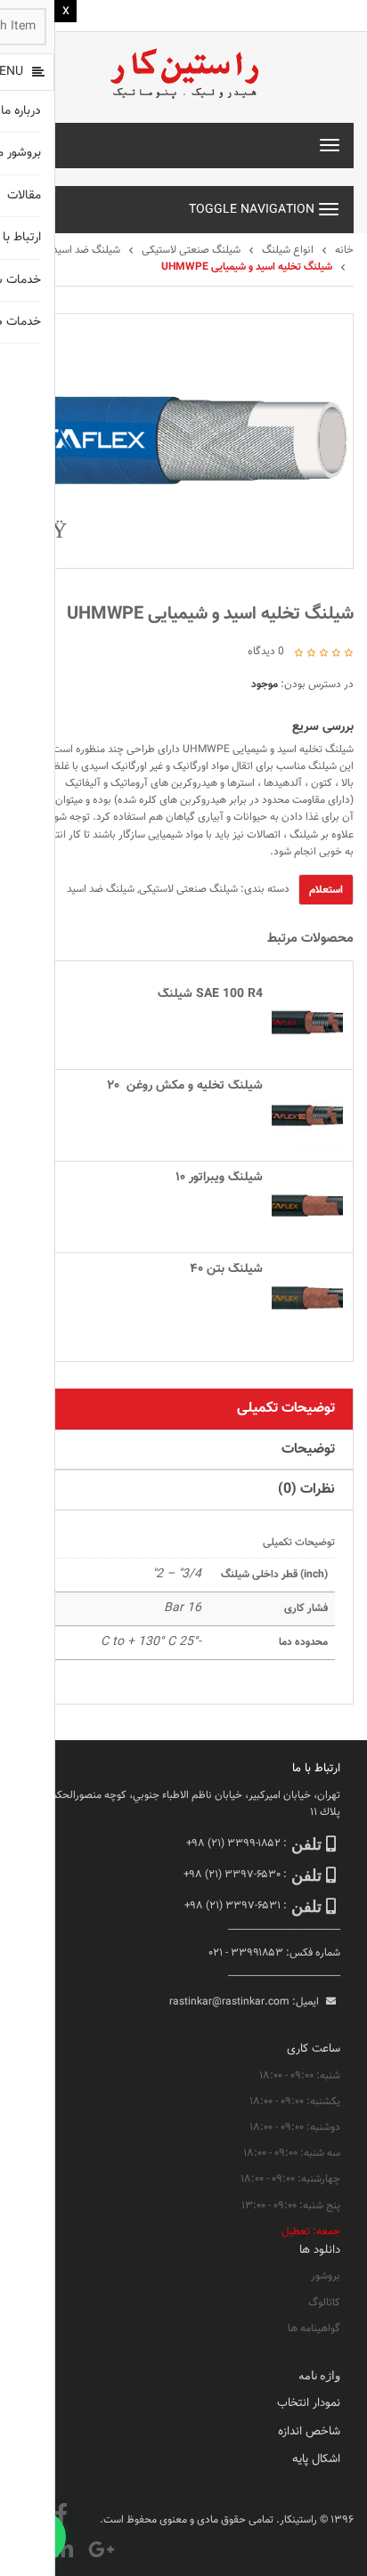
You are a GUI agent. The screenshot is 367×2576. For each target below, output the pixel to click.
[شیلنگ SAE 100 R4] (307, 1024)
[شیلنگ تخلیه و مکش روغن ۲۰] (307, 1115)
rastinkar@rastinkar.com (229, 2002)
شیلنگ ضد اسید (86, 250)
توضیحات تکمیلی (286, 1409)
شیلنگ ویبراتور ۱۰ (219, 1178)
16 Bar (183, 1608)
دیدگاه (266, 652)
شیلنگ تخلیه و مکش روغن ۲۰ (185, 1086)
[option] (183, 441)
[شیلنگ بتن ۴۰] (307, 1299)
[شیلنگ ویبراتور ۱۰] (307, 1207)
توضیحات (308, 1450)
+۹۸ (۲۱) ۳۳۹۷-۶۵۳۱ (232, 1906)
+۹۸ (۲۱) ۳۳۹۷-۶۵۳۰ (232, 1875)
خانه (344, 250)
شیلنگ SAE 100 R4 (210, 994)
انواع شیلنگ (288, 250)
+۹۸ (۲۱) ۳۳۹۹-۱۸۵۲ (233, 1843)
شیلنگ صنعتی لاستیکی (191, 250)
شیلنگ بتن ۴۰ (226, 1269)
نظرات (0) (306, 1490)
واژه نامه (319, 2375)
